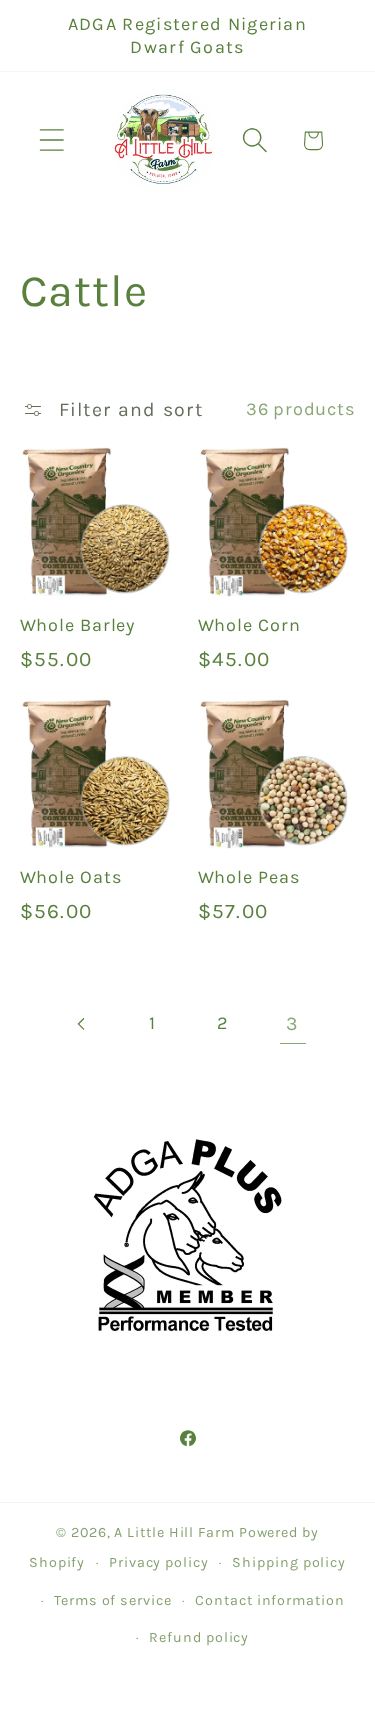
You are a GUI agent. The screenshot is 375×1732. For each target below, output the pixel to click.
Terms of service (113, 1600)
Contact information (269, 1600)
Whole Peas (249, 877)
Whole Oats (71, 877)
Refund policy (199, 1637)
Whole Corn (249, 625)
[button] (51, 140)
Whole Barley (78, 625)
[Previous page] (82, 1023)
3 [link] (292, 1023)
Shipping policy (289, 1562)
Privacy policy (159, 1562)
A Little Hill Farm (174, 1532)
